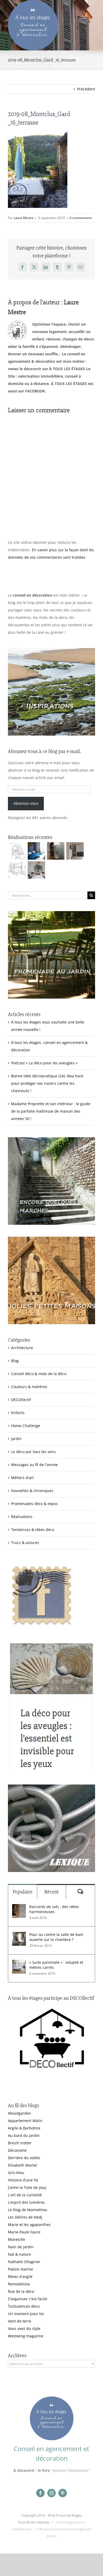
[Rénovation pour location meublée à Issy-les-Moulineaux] (36, 870)
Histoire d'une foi (23, 2180)
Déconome (17, 2150)
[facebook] (40, 2493)
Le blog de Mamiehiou (28, 2210)
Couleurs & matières (29, 1387)
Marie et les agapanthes (29, 2225)
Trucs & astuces (25, 1543)
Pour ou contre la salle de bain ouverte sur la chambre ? (56, 1937)
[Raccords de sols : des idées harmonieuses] (19, 1908)
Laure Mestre (24, 218)
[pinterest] (63, 2493)
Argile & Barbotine (24, 2128)
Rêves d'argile (20, 2277)
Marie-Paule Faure (24, 2232)
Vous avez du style (24, 2328)
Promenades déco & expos (34, 1504)
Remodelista (19, 2284)
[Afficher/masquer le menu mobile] (92, 3)
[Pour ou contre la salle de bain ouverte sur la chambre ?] (19, 1936)
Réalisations (22, 1517)
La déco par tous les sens (33, 1452)
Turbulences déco (24, 2306)
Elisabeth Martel (22, 2165)
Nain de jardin (21, 2247)
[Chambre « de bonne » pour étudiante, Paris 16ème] (17, 851)
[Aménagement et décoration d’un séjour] (17, 870)
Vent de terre (20, 2321)
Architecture (22, 1348)
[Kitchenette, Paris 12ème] (75, 851)
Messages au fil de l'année (34, 1465)
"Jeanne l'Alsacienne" (70, 2470)
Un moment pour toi (26, 2314)
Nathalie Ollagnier (24, 2262)
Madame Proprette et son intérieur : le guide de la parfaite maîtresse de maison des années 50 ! (51, 1111)
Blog (15, 1361)
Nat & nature (19, 2254)
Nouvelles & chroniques (32, 1491)
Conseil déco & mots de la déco (39, 1374)
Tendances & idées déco (33, 1530)
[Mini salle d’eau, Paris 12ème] (56, 851)
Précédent (86, 89)
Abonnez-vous (26, 803)
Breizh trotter (20, 2143)
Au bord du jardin (24, 2135)
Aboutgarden (20, 2113)
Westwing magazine (26, 2336)
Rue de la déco (21, 2291)
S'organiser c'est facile (28, 2299)
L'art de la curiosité (25, 2195)
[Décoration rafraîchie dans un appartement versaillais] (36, 851)
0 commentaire (81, 218)
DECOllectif (21, 1400)
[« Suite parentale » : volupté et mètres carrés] (19, 1963)
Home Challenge (26, 1426)
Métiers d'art (22, 1478)
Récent (51, 1892)
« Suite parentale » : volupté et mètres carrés (56, 1965)
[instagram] (51, 2493)
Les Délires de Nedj (25, 2217)
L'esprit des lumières (26, 2202)
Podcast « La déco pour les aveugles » (44, 1063)
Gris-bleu (16, 2173)
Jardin (16, 1439)
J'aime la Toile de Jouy (27, 2187)
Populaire (23, 1892)
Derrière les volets (24, 2158)
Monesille (17, 2239)
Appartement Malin (25, 2121)
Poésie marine (20, 2269)
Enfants (18, 1413)
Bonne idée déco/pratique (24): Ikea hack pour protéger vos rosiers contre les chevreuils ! (47, 1083)
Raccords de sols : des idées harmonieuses (54, 1909)
